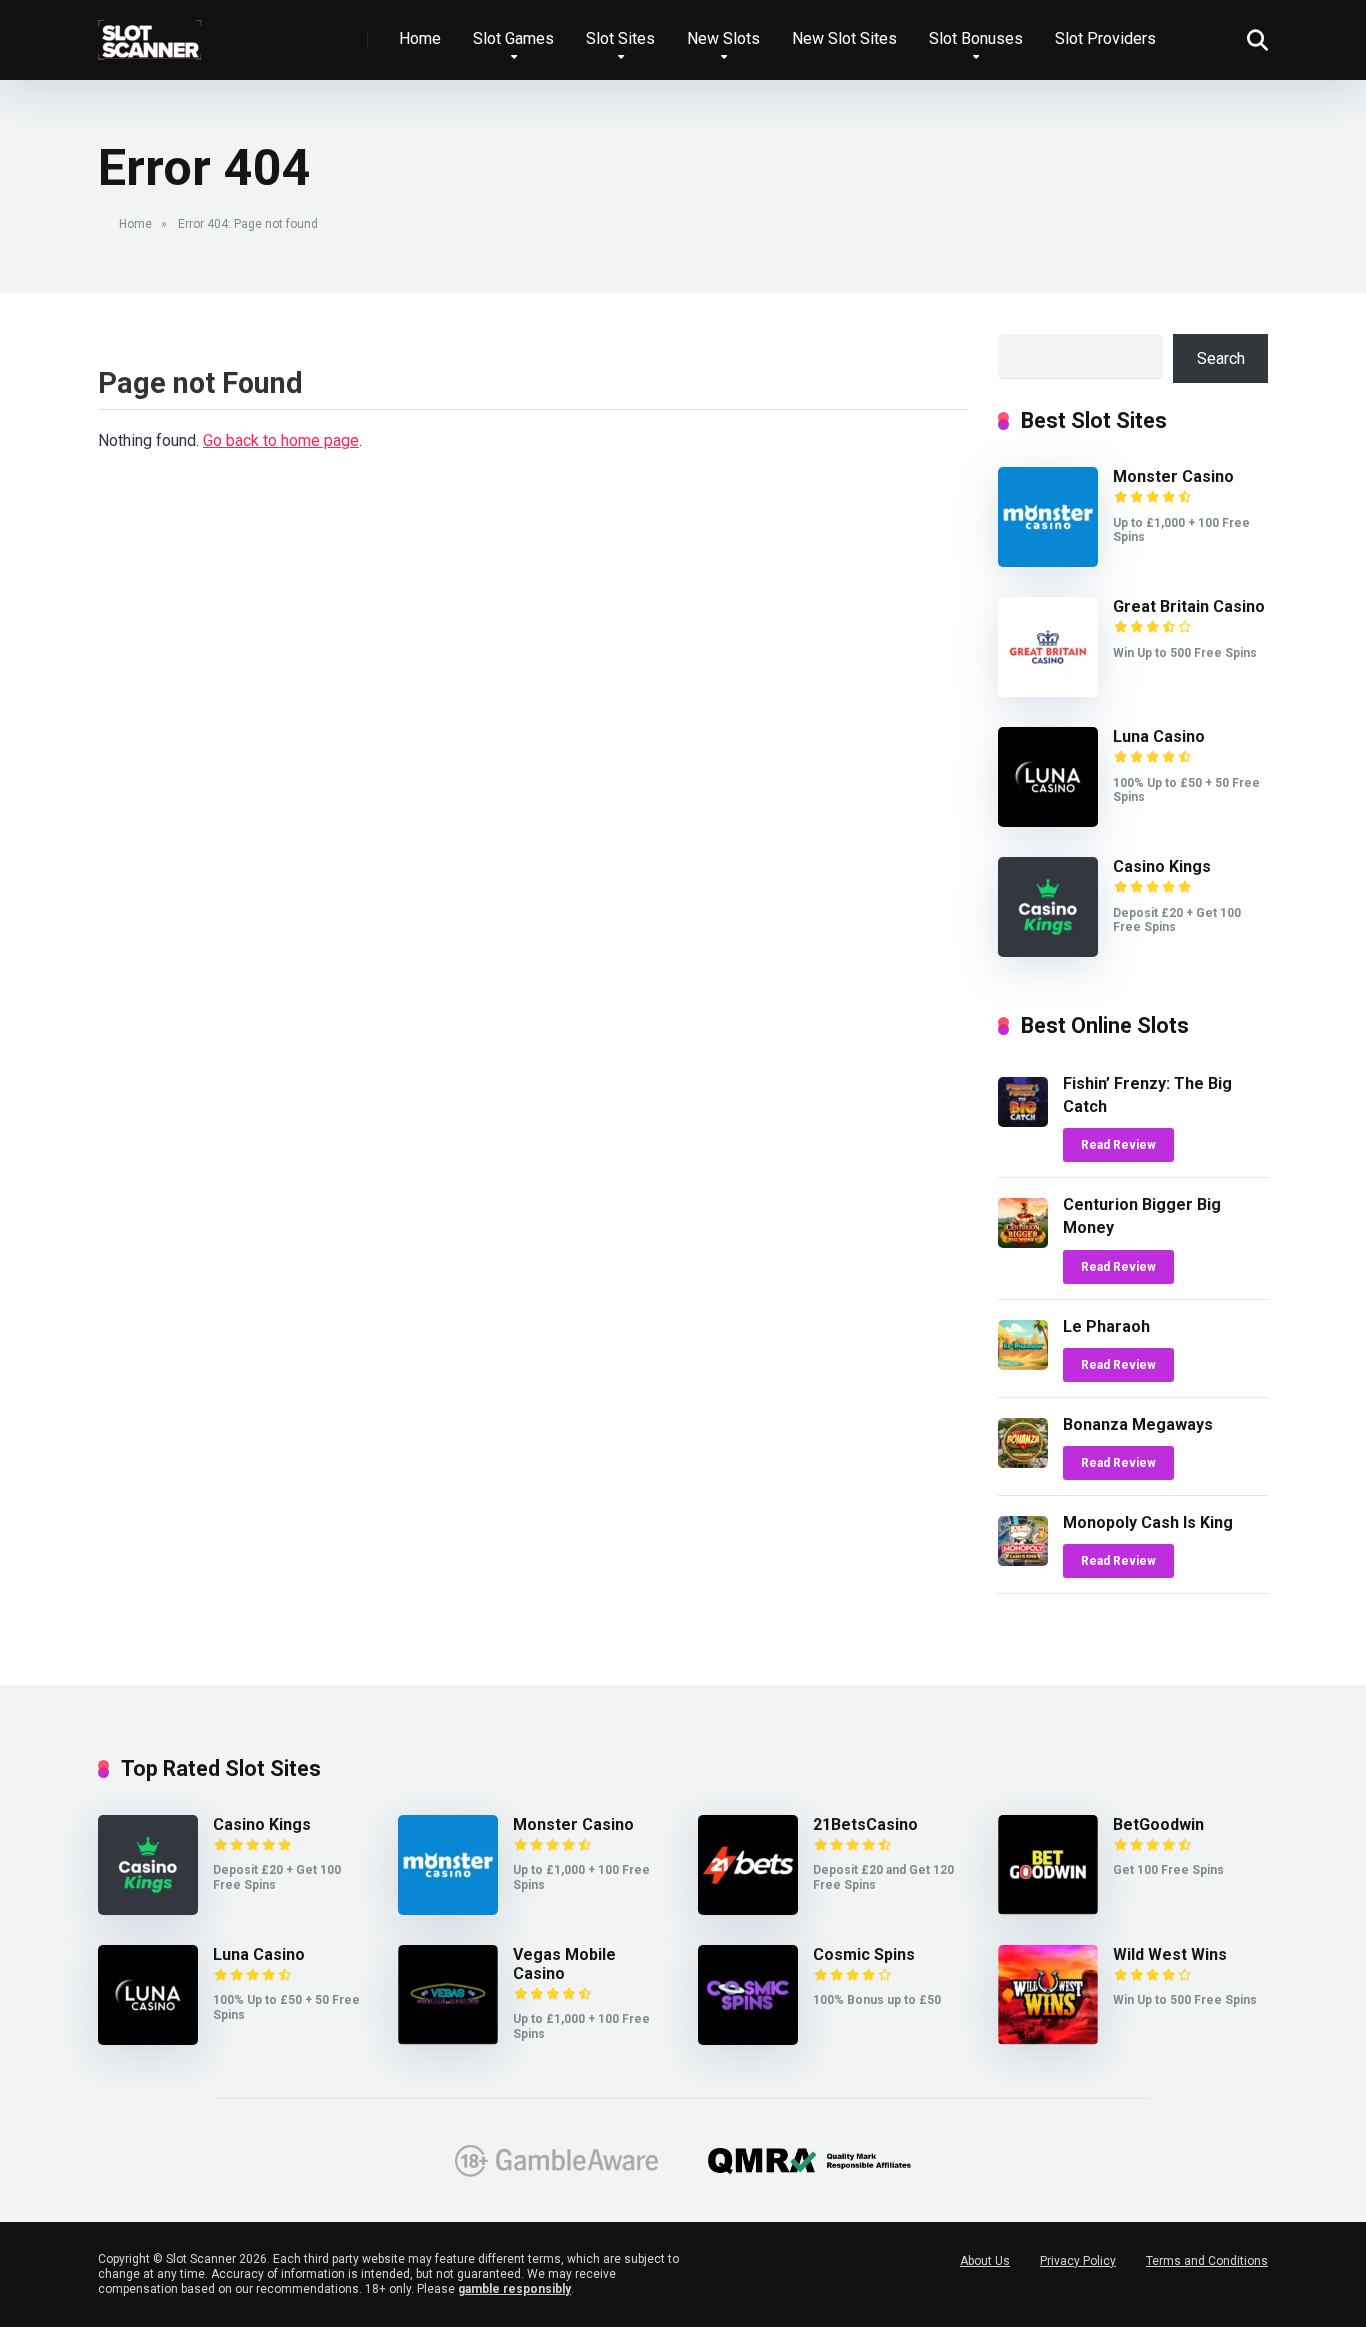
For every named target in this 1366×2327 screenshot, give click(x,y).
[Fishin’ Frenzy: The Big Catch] (1023, 1121)
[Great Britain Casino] (1048, 691)
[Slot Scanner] (150, 32)
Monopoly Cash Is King (1148, 1522)
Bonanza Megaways (1138, 1424)
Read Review (1118, 1145)
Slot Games (513, 38)
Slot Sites (620, 38)
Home (420, 38)
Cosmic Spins (864, 1954)
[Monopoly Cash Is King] (1023, 1560)
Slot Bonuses (976, 38)
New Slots (723, 38)
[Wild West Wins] (1048, 2039)
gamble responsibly (514, 2289)
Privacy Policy (1078, 2261)
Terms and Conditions (1207, 2261)
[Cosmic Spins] (748, 2039)
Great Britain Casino (1189, 606)
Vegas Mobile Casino (564, 1964)
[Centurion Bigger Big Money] (1023, 1242)
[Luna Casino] (1048, 821)
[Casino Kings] (1048, 951)
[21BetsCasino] (748, 1909)
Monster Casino (1173, 476)
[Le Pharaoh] (1023, 1364)
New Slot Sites (844, 38)
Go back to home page (281, 440)
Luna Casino (1159, 736)
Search (1221, 358)
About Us (985, 2261)
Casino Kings (1162, 866)
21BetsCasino (865, 1824)
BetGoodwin (1158, 1824)
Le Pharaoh (1106, 1326)
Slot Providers (1105, 38)
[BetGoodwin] (1048, 1909)
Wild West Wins (1170, 1954)
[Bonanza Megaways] (1023, 1462)
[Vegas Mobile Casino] (448, 2039)
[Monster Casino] (1048, 561)
